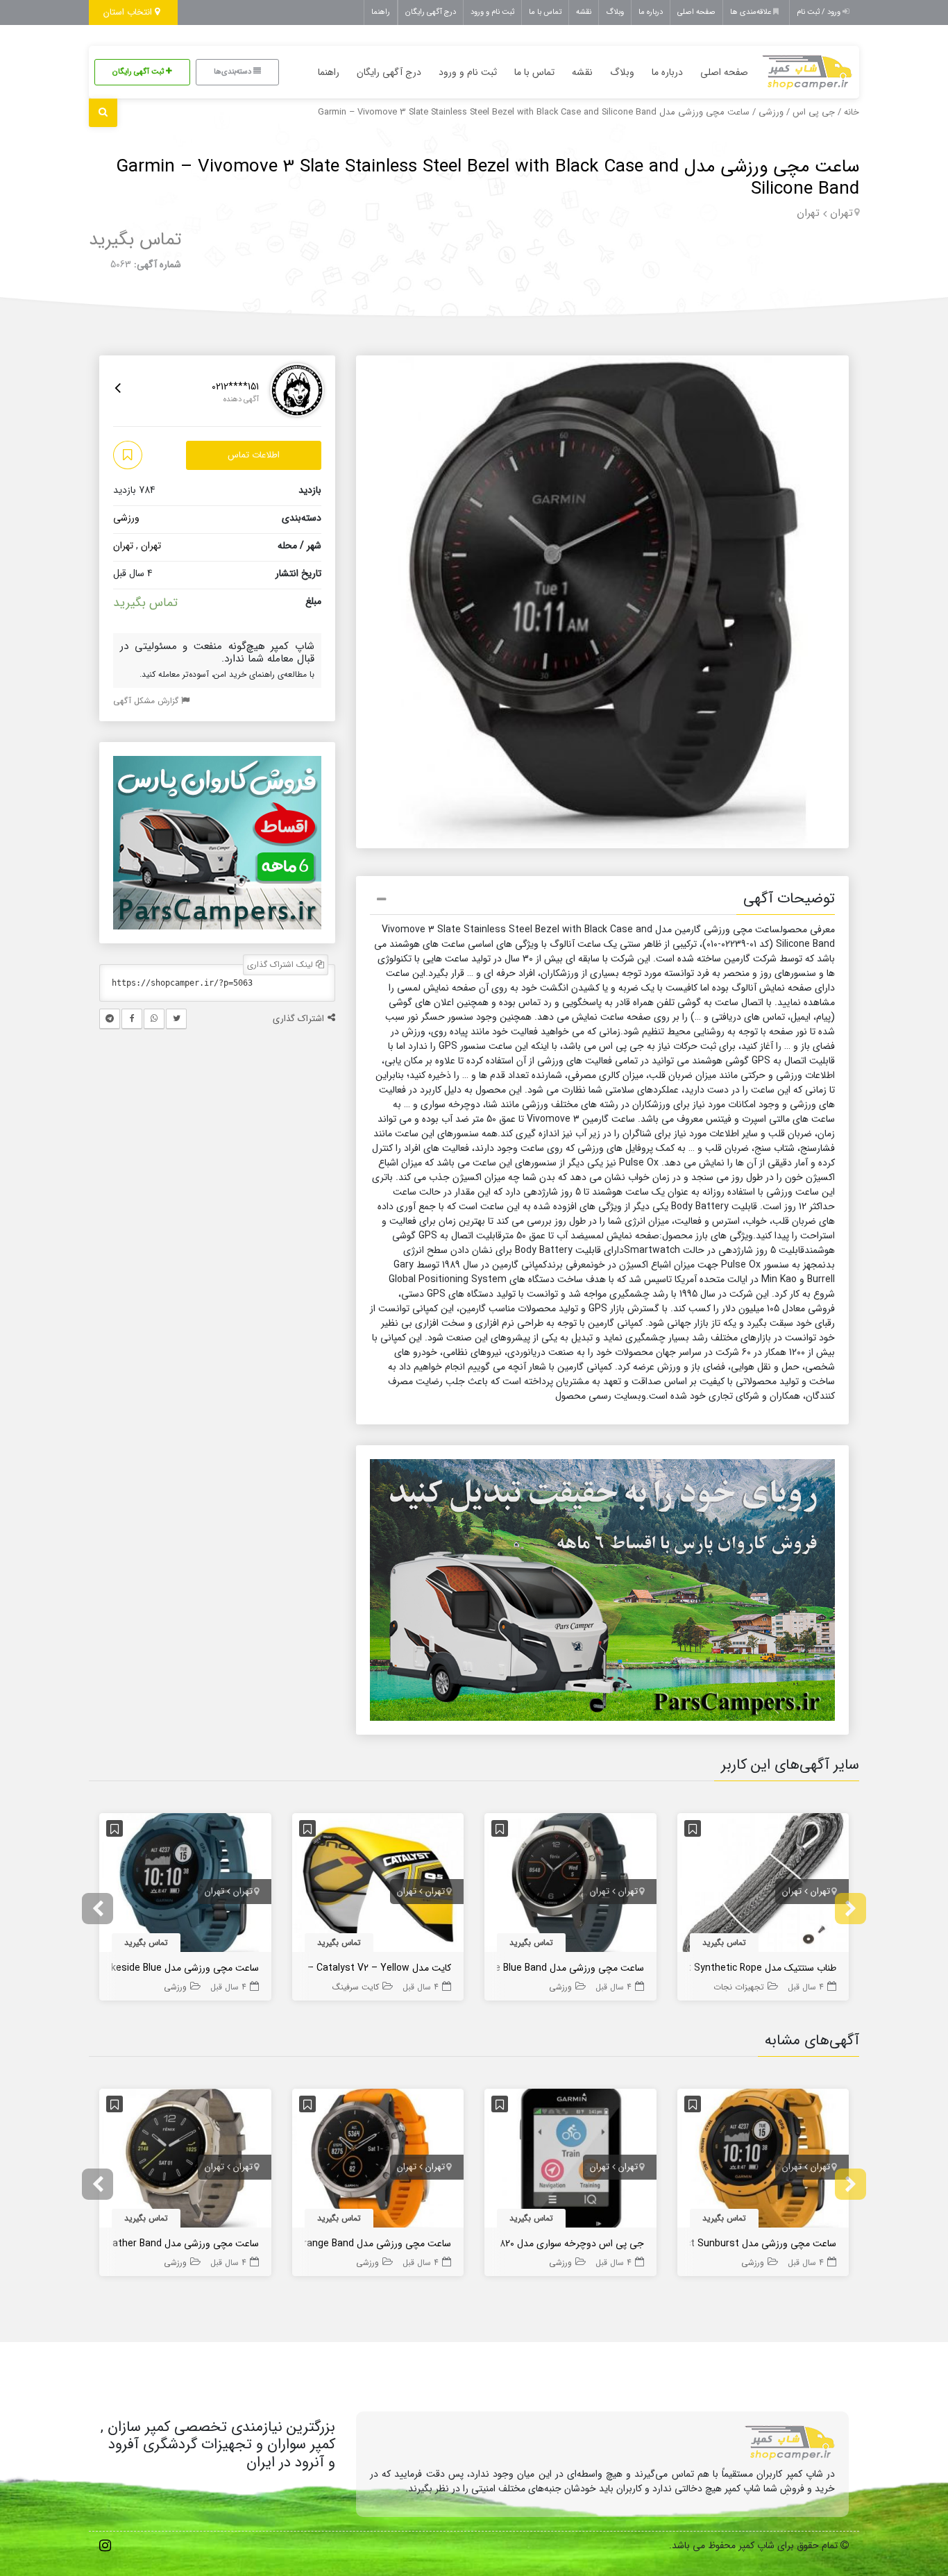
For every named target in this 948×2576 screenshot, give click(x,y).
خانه (852, 112)
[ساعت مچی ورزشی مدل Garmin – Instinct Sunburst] (763, 2161)
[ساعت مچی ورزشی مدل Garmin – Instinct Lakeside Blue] (185, 1885)
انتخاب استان (129, 12)
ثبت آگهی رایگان (139, 72)
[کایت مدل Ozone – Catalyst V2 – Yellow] (378, 1885)
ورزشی (771, 112)
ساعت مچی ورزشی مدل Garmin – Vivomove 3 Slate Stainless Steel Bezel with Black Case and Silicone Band (488, 178)
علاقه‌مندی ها (752, 12)
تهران (841, 213)
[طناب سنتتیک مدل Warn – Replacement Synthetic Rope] (763, 1885)
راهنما (381, 12)
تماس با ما (545, 12)
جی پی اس (814, 112)
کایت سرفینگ (356, 1987)
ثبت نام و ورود (492, 12)
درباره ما (651, 12)
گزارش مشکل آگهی (147, 701)
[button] (602, 901)
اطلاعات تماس (254, 455)
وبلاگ (615, 12)
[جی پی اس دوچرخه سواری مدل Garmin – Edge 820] (570, 2161)
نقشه (584, 12)
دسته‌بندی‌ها (234, 72)
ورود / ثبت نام (820, 12)
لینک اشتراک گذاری (281, 965)
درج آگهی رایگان (431, 12)
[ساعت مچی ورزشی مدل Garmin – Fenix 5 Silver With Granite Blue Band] (570, 1885)
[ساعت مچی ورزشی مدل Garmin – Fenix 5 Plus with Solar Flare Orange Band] (378, 2161)
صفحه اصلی (696, 12)
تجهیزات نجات (739, 1987)
